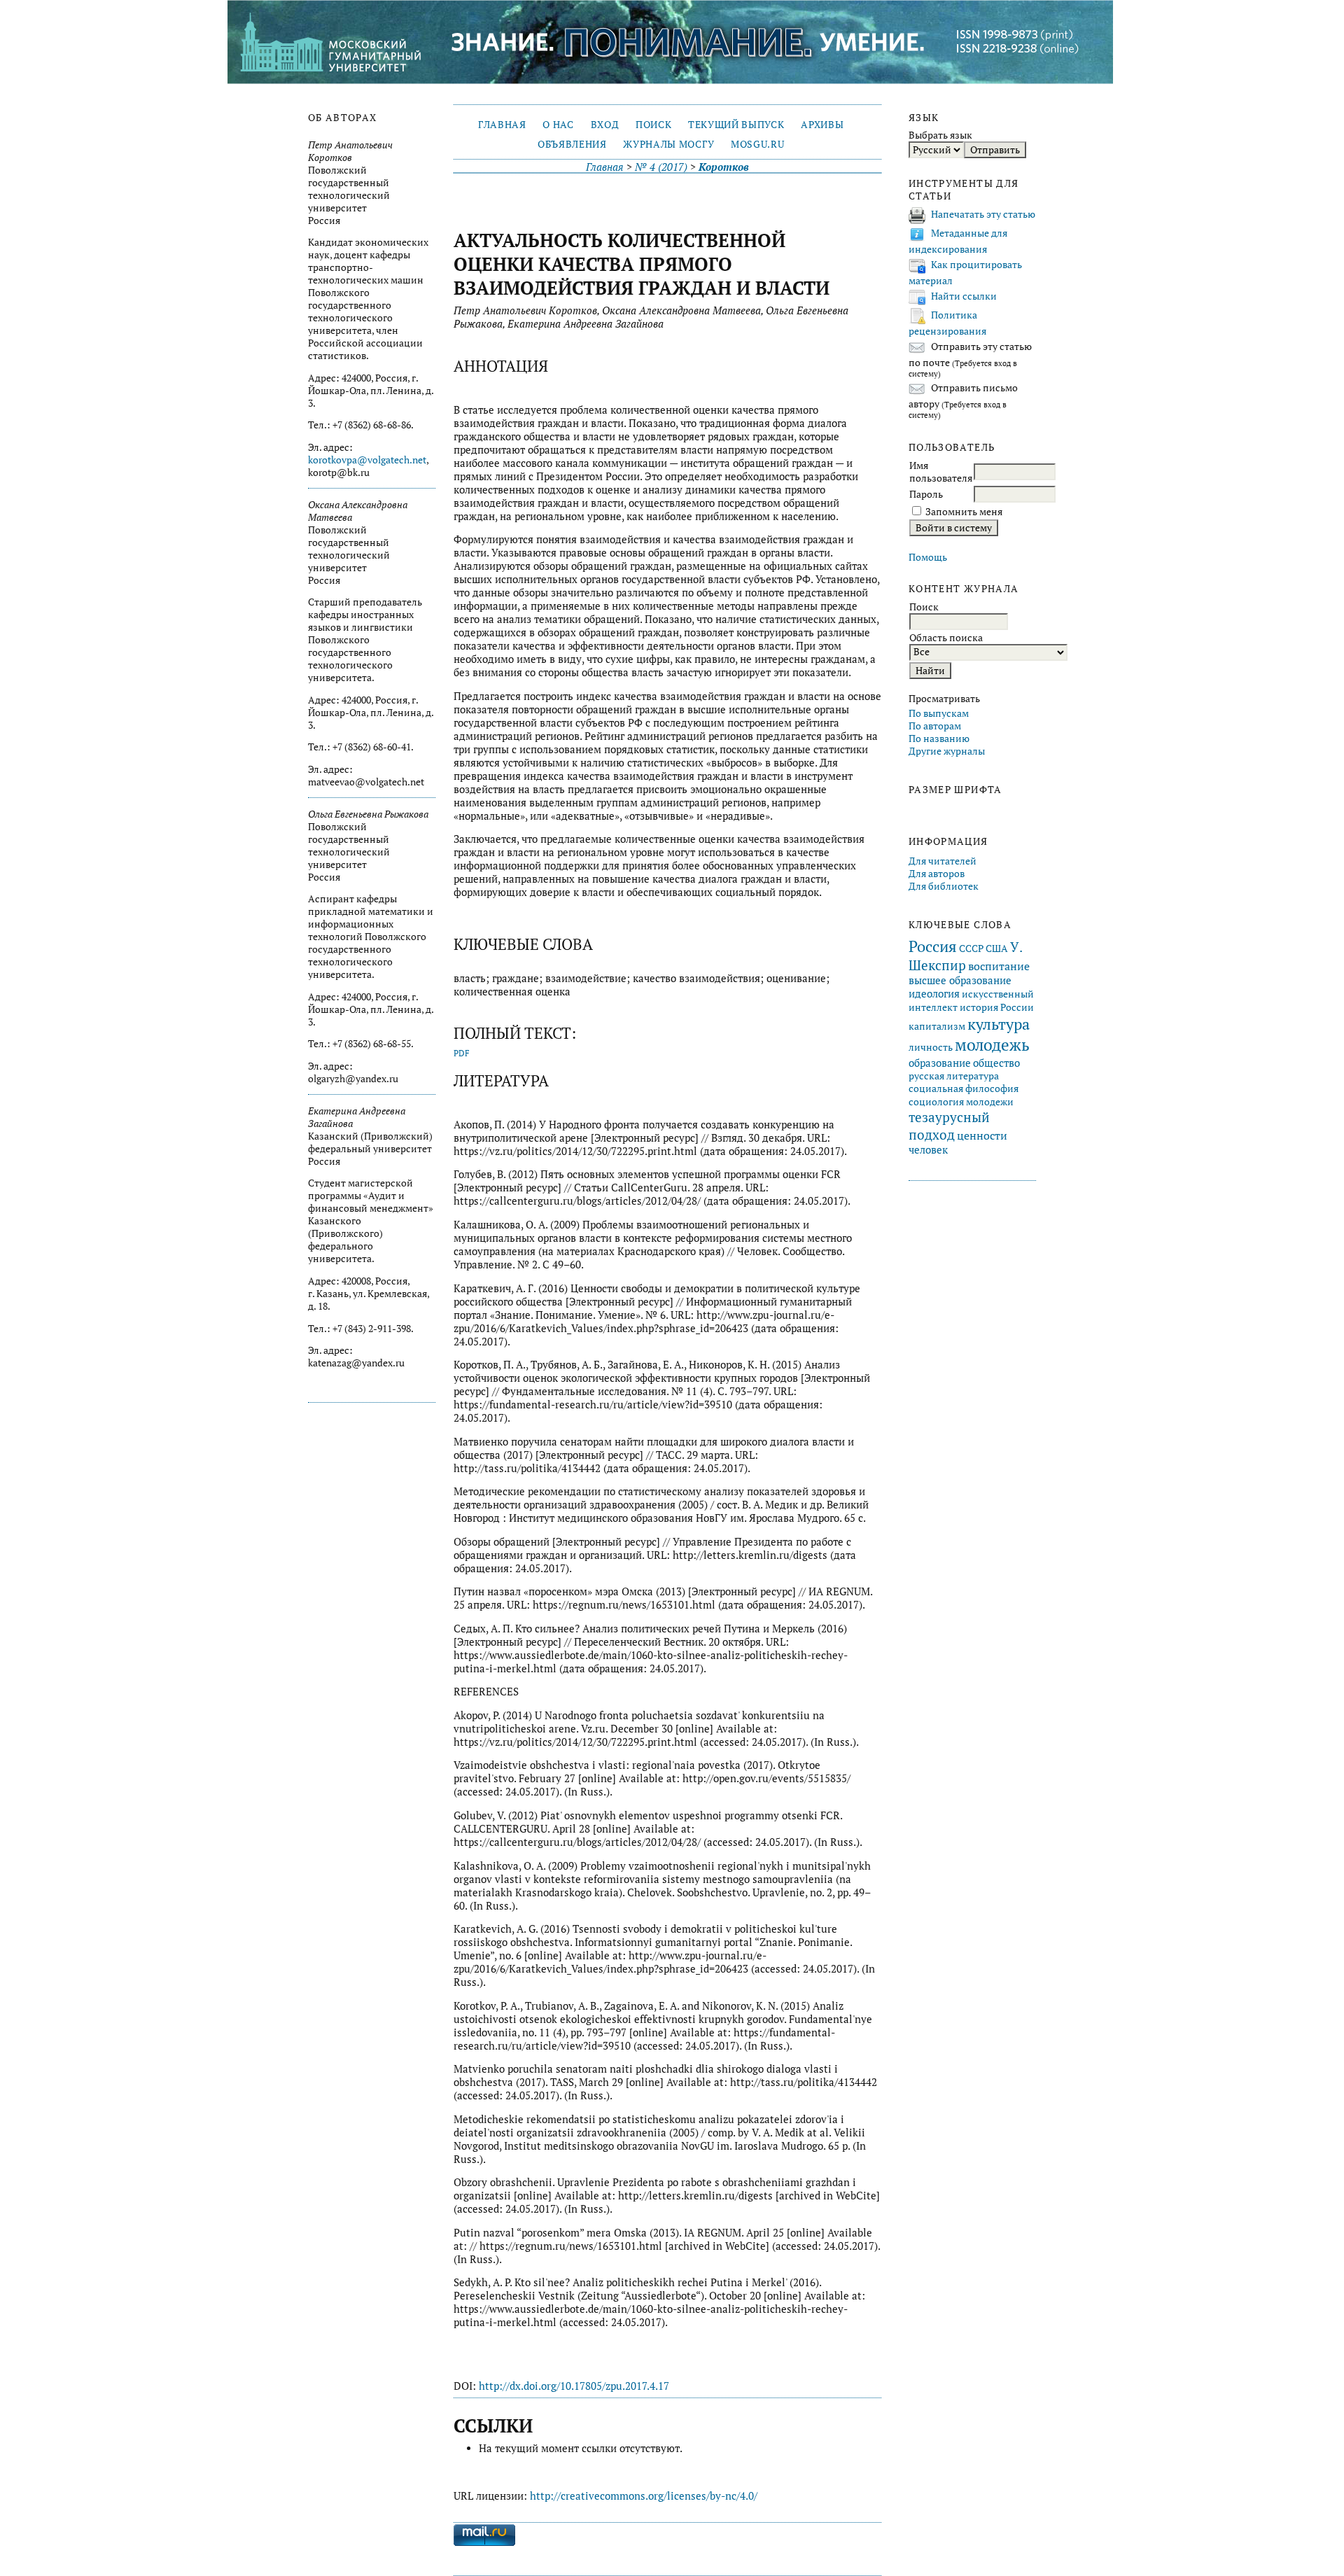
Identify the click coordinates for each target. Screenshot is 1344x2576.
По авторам (935, 726)
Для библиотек (944, 886)
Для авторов (937, 874)
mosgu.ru (757, 144)
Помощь (928, 557)
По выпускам (939, 713)
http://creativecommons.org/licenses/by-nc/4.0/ (644, 2496)
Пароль (926, 494)
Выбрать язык (940, 135)
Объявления (572, 144)
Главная (502, 125)
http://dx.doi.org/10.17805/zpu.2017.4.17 (574, 2386)
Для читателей (943, 861)
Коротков (724, 167)
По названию (939, 738)
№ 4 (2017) (661, 167)
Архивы (822, 125)
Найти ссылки (964, 296)
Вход (605, 125)
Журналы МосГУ (668, 144)
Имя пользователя (941, 472)
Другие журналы (947, 751)
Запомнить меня (964, 512)
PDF (462, 1053)
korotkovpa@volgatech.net (367, 460)
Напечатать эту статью (983, 214)
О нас (558, 125)
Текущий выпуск (736, 125)
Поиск (653, 125)
